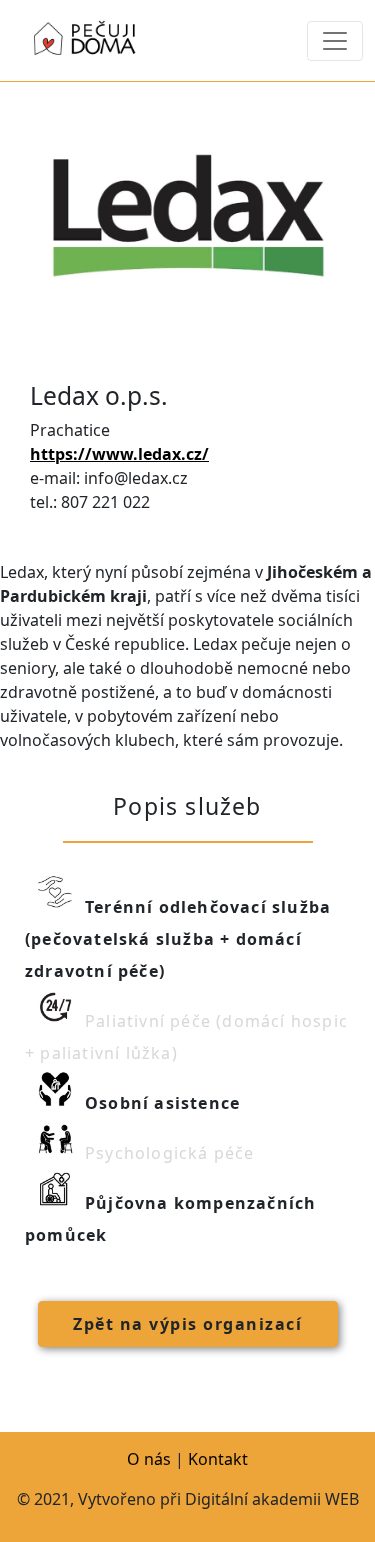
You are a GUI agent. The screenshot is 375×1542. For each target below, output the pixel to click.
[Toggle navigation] (335, 41)
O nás (149, 1459)
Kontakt (218, 1459)
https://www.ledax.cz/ (119, 454)
